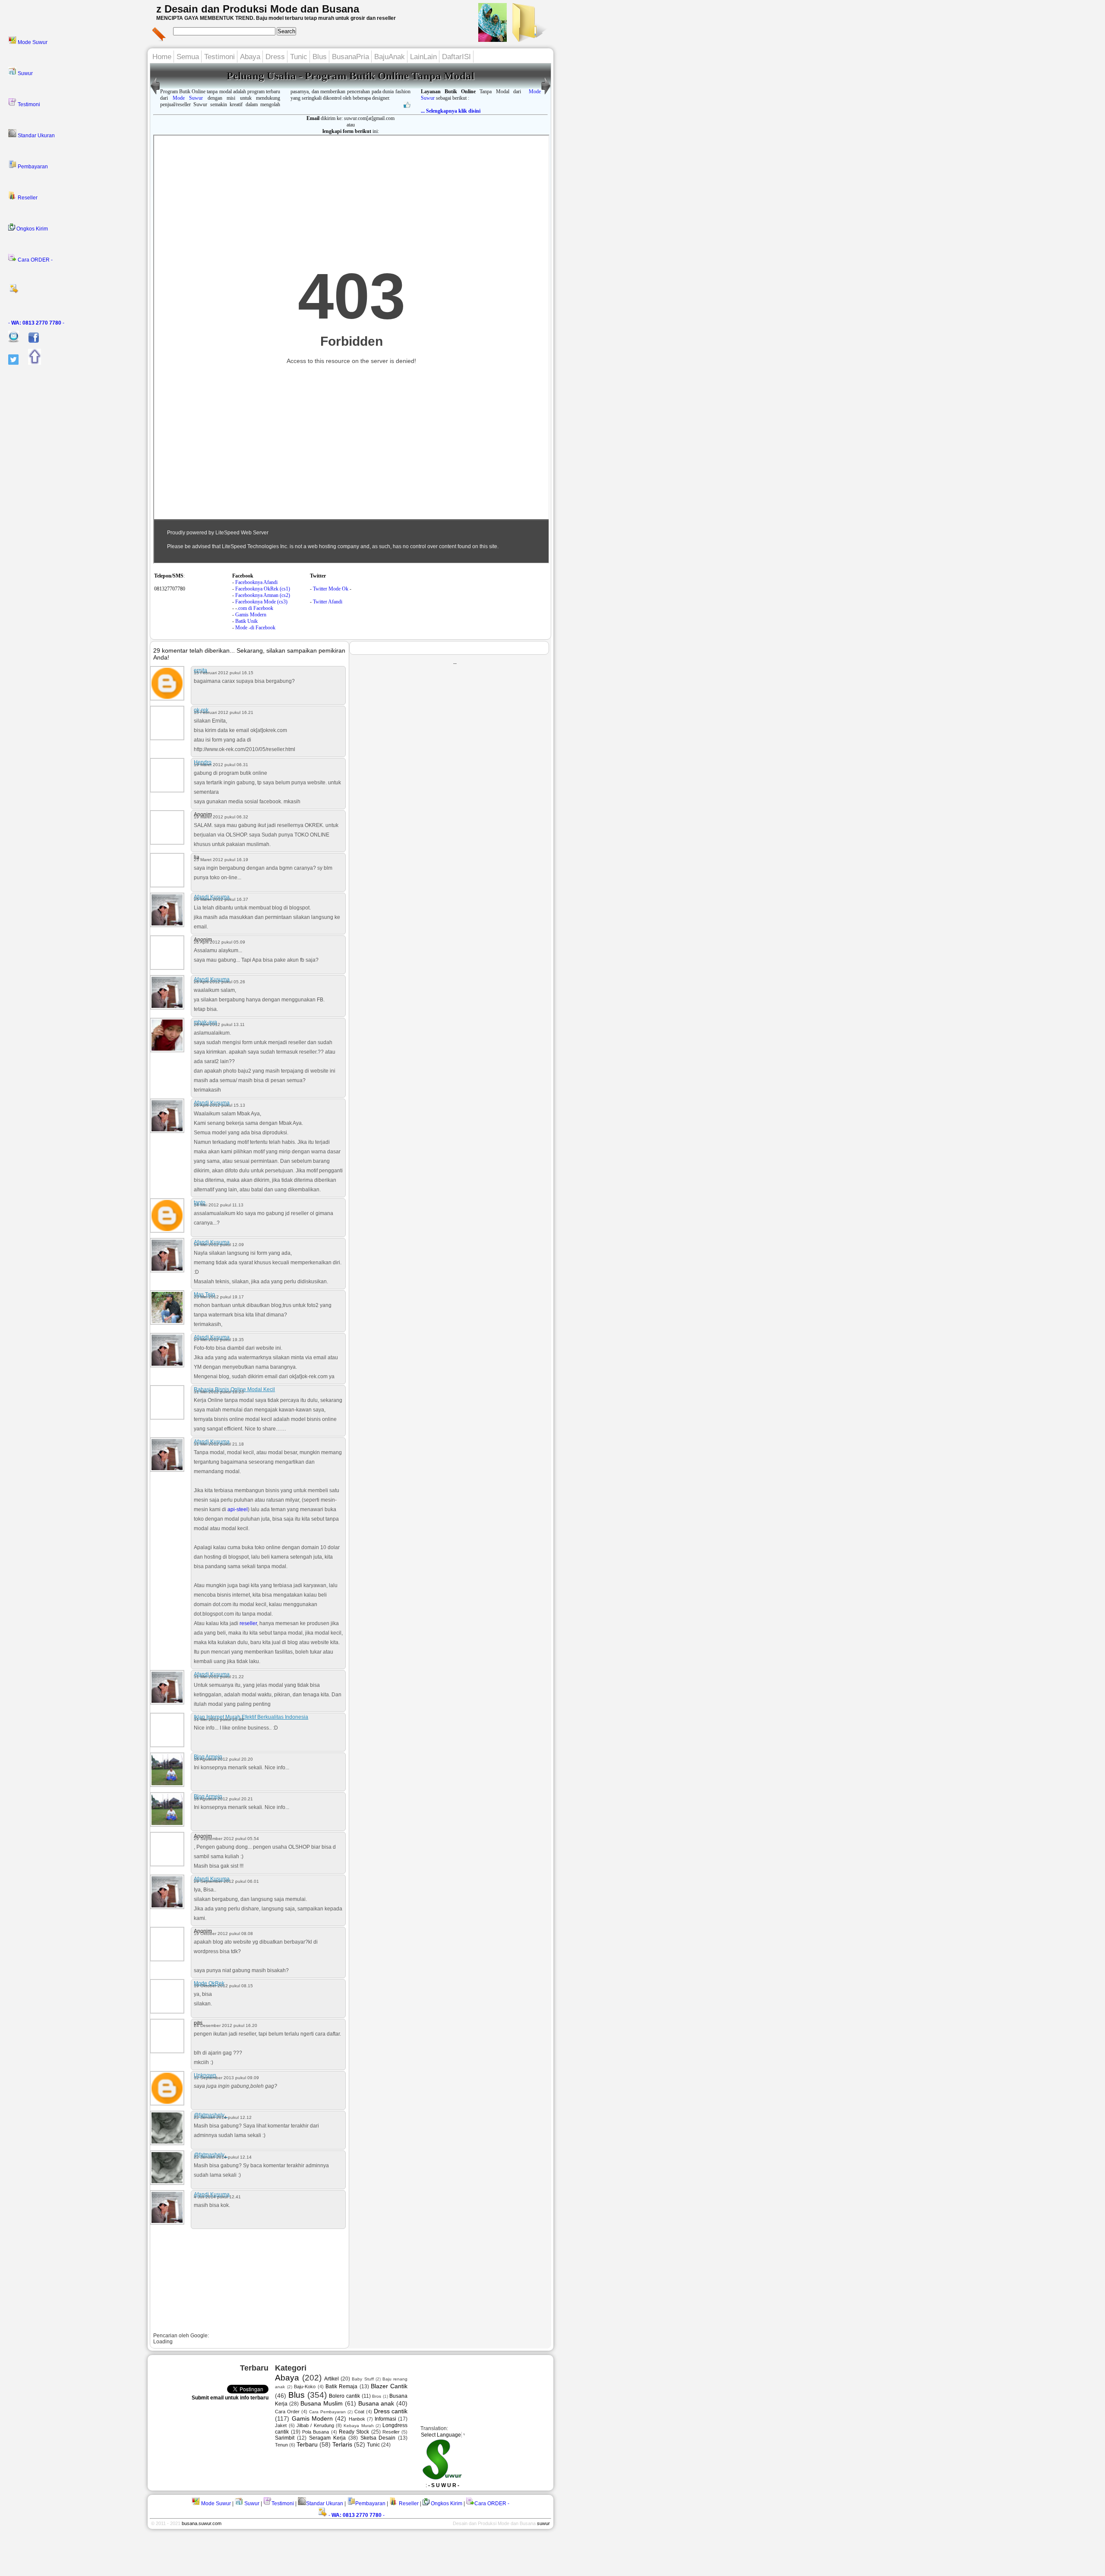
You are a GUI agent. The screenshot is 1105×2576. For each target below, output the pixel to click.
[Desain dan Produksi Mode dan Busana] (528, 39)
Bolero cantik (344, 2396)
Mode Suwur (32, 42)
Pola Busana (316, 2432)
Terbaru (307, 2444)
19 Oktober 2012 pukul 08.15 (223, 1986)
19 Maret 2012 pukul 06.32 (221, 817)
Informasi (385, 2419)
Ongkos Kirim (32, 229)
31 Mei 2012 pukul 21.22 (219, 1677)
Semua (188, 57)
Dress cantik (391, 2411)
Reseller (27, 198)
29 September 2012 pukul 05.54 (226, 1839)
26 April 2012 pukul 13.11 (219, 1024)
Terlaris (342, 2444)
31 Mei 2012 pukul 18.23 (219, 1392)
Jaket (281, 2425)
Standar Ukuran (36, 136)
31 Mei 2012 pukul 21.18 (219, 1444)
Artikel (331, 2379)
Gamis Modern (251, 615)
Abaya (250, 57)
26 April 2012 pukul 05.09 (219, 942)
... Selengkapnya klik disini (451, 111)
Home (162, 57)
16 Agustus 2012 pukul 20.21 (223, 1799)
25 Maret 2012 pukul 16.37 (221, 899)
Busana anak (376, 2403)
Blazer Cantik (389, 2386)
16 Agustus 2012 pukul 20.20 (223, 1759)
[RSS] (75, 291)
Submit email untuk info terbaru (230, 2398)
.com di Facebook (255, 608)
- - (36, 323)
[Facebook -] (30, 341)
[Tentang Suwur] (493, 39)
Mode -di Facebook (255, 628)
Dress (275, 57)
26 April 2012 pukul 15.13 (219, 1105)
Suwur (25, 73)
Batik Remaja (341, 2387)
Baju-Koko (305, 2387)
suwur (543, 2523)
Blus (320, 57)
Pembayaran (32, 167)
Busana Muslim (322, 2403)
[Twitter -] (9, 363)
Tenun (281, 2445)
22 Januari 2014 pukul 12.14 (223, 2157)
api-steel (238, 1509)
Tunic (299, 57)
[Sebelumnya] (546, 95)
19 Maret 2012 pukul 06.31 (221, 765)
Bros (377, 2396)
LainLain (423, 57)
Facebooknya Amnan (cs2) (263, 595)
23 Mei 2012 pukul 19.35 (219, 1340)
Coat (359, 2412)
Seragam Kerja (327, 2438)
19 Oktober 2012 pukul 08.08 (223, 1934)
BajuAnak (390, 57)
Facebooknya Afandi (256, 582)
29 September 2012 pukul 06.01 (226, 1881)
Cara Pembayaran (327, 2412)
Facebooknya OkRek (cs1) (263, 589)
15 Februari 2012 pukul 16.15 (224, 673)
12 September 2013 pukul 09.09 (226, 2078)
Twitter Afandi (328, 602)
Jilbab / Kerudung (315, 2425)
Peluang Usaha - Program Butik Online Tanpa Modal (350, 76)
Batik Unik (246, 621)
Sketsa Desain (378, 2438)
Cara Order (287, 2412)
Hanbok (357, 2419)
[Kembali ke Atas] (30, 363)
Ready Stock (354, 2432)
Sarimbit (285, 2438)
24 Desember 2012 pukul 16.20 (226, 2025)
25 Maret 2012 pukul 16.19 (221, 860)
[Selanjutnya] (155, 95)
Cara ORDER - (35, 260)
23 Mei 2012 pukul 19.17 (219, 1297)
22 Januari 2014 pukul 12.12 (223, 2117)
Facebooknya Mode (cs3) (261, 602)
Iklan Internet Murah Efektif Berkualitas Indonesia (251, 1717)
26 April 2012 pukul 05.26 (219, 982)
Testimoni (28, 104)
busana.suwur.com (202, 2523)
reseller (248, 1623)
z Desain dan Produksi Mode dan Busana (258, 9)
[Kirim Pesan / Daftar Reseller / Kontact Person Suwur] (9, 341)
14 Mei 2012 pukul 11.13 (219, 1205)
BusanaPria (350, 57)
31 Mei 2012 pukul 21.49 (219, 1719)
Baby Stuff (363, 2379)
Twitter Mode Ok (331, 589)
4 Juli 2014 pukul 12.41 (217, 2197)
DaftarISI (456, 57)
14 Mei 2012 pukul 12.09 (219, 1245)
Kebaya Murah (358, 2426)
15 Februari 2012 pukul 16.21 (224, 712)
